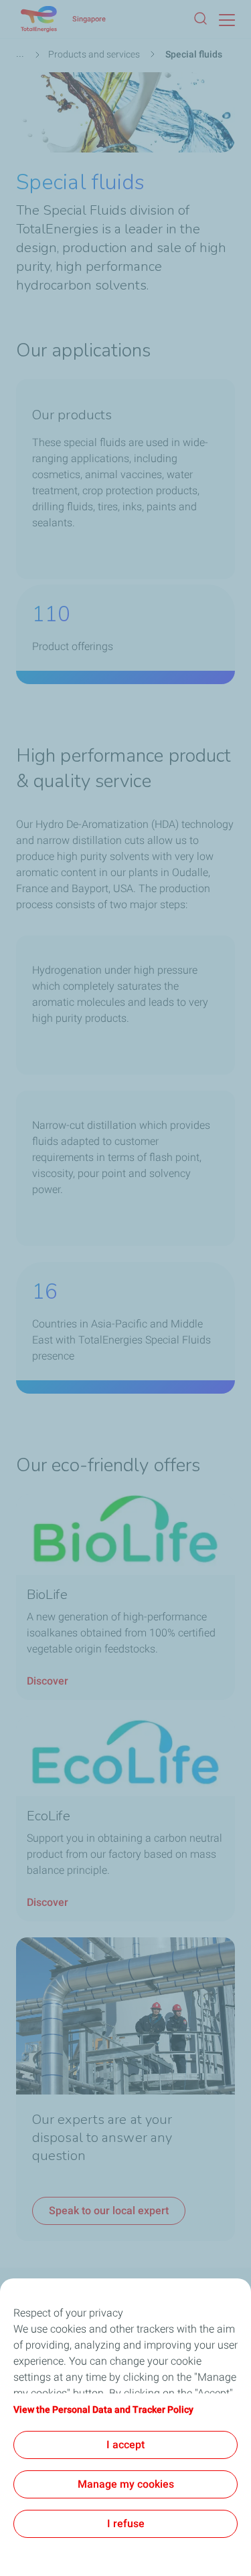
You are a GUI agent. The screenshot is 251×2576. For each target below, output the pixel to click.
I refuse (126, 2524)
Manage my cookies (126, 2484)
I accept (125, 2445)
